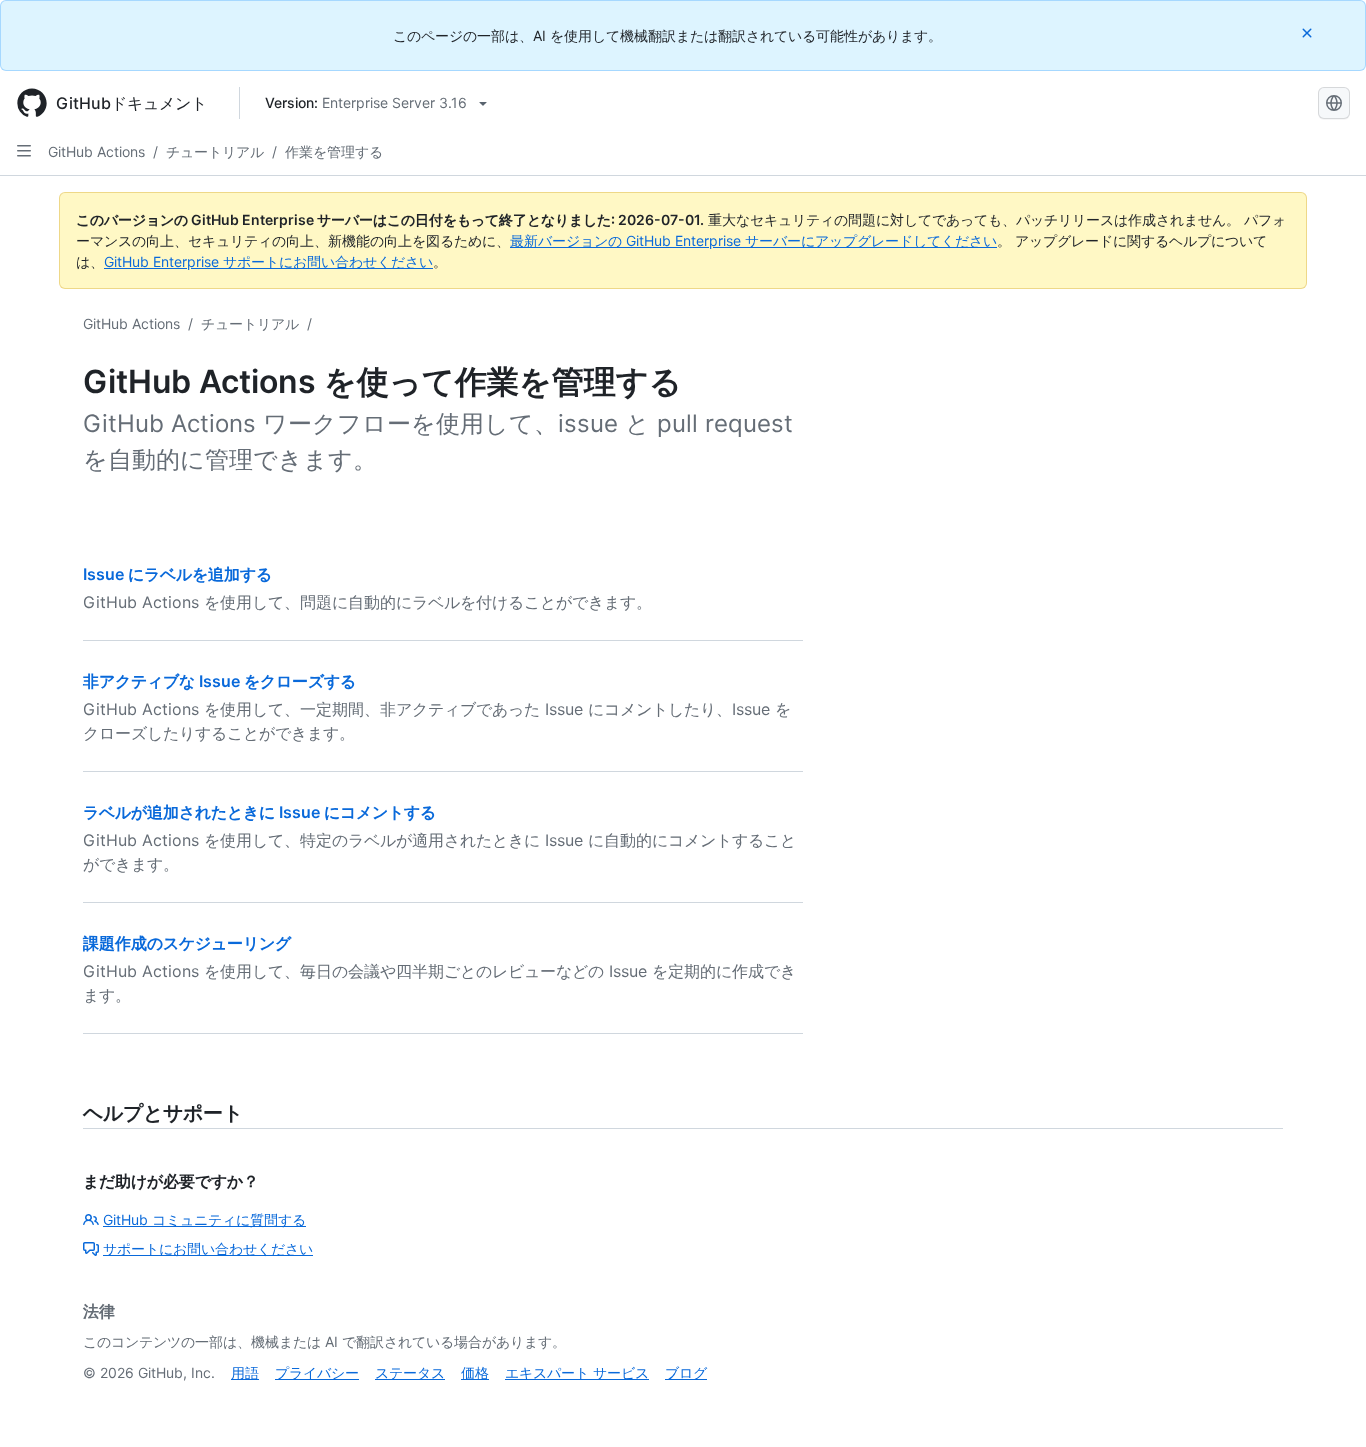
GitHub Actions (96, 151)
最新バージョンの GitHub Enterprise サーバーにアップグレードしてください (753, 240)
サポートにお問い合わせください (208, 1248)
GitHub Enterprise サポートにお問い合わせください (268, 261)
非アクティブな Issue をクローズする (219, 681)
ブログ (686, 1372)
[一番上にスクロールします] (1322, 1403)
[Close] (1309, 32)
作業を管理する (334, 151)
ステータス (410, 1372)
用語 (245, 1372)
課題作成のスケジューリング (187, 943)
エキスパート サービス (577, 1372)
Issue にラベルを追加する (177, 574)
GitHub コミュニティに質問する (204, 1219)
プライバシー (317, 1372)
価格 (475, 1372)
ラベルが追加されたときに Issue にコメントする (259, 812)
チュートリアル (215, 151)
